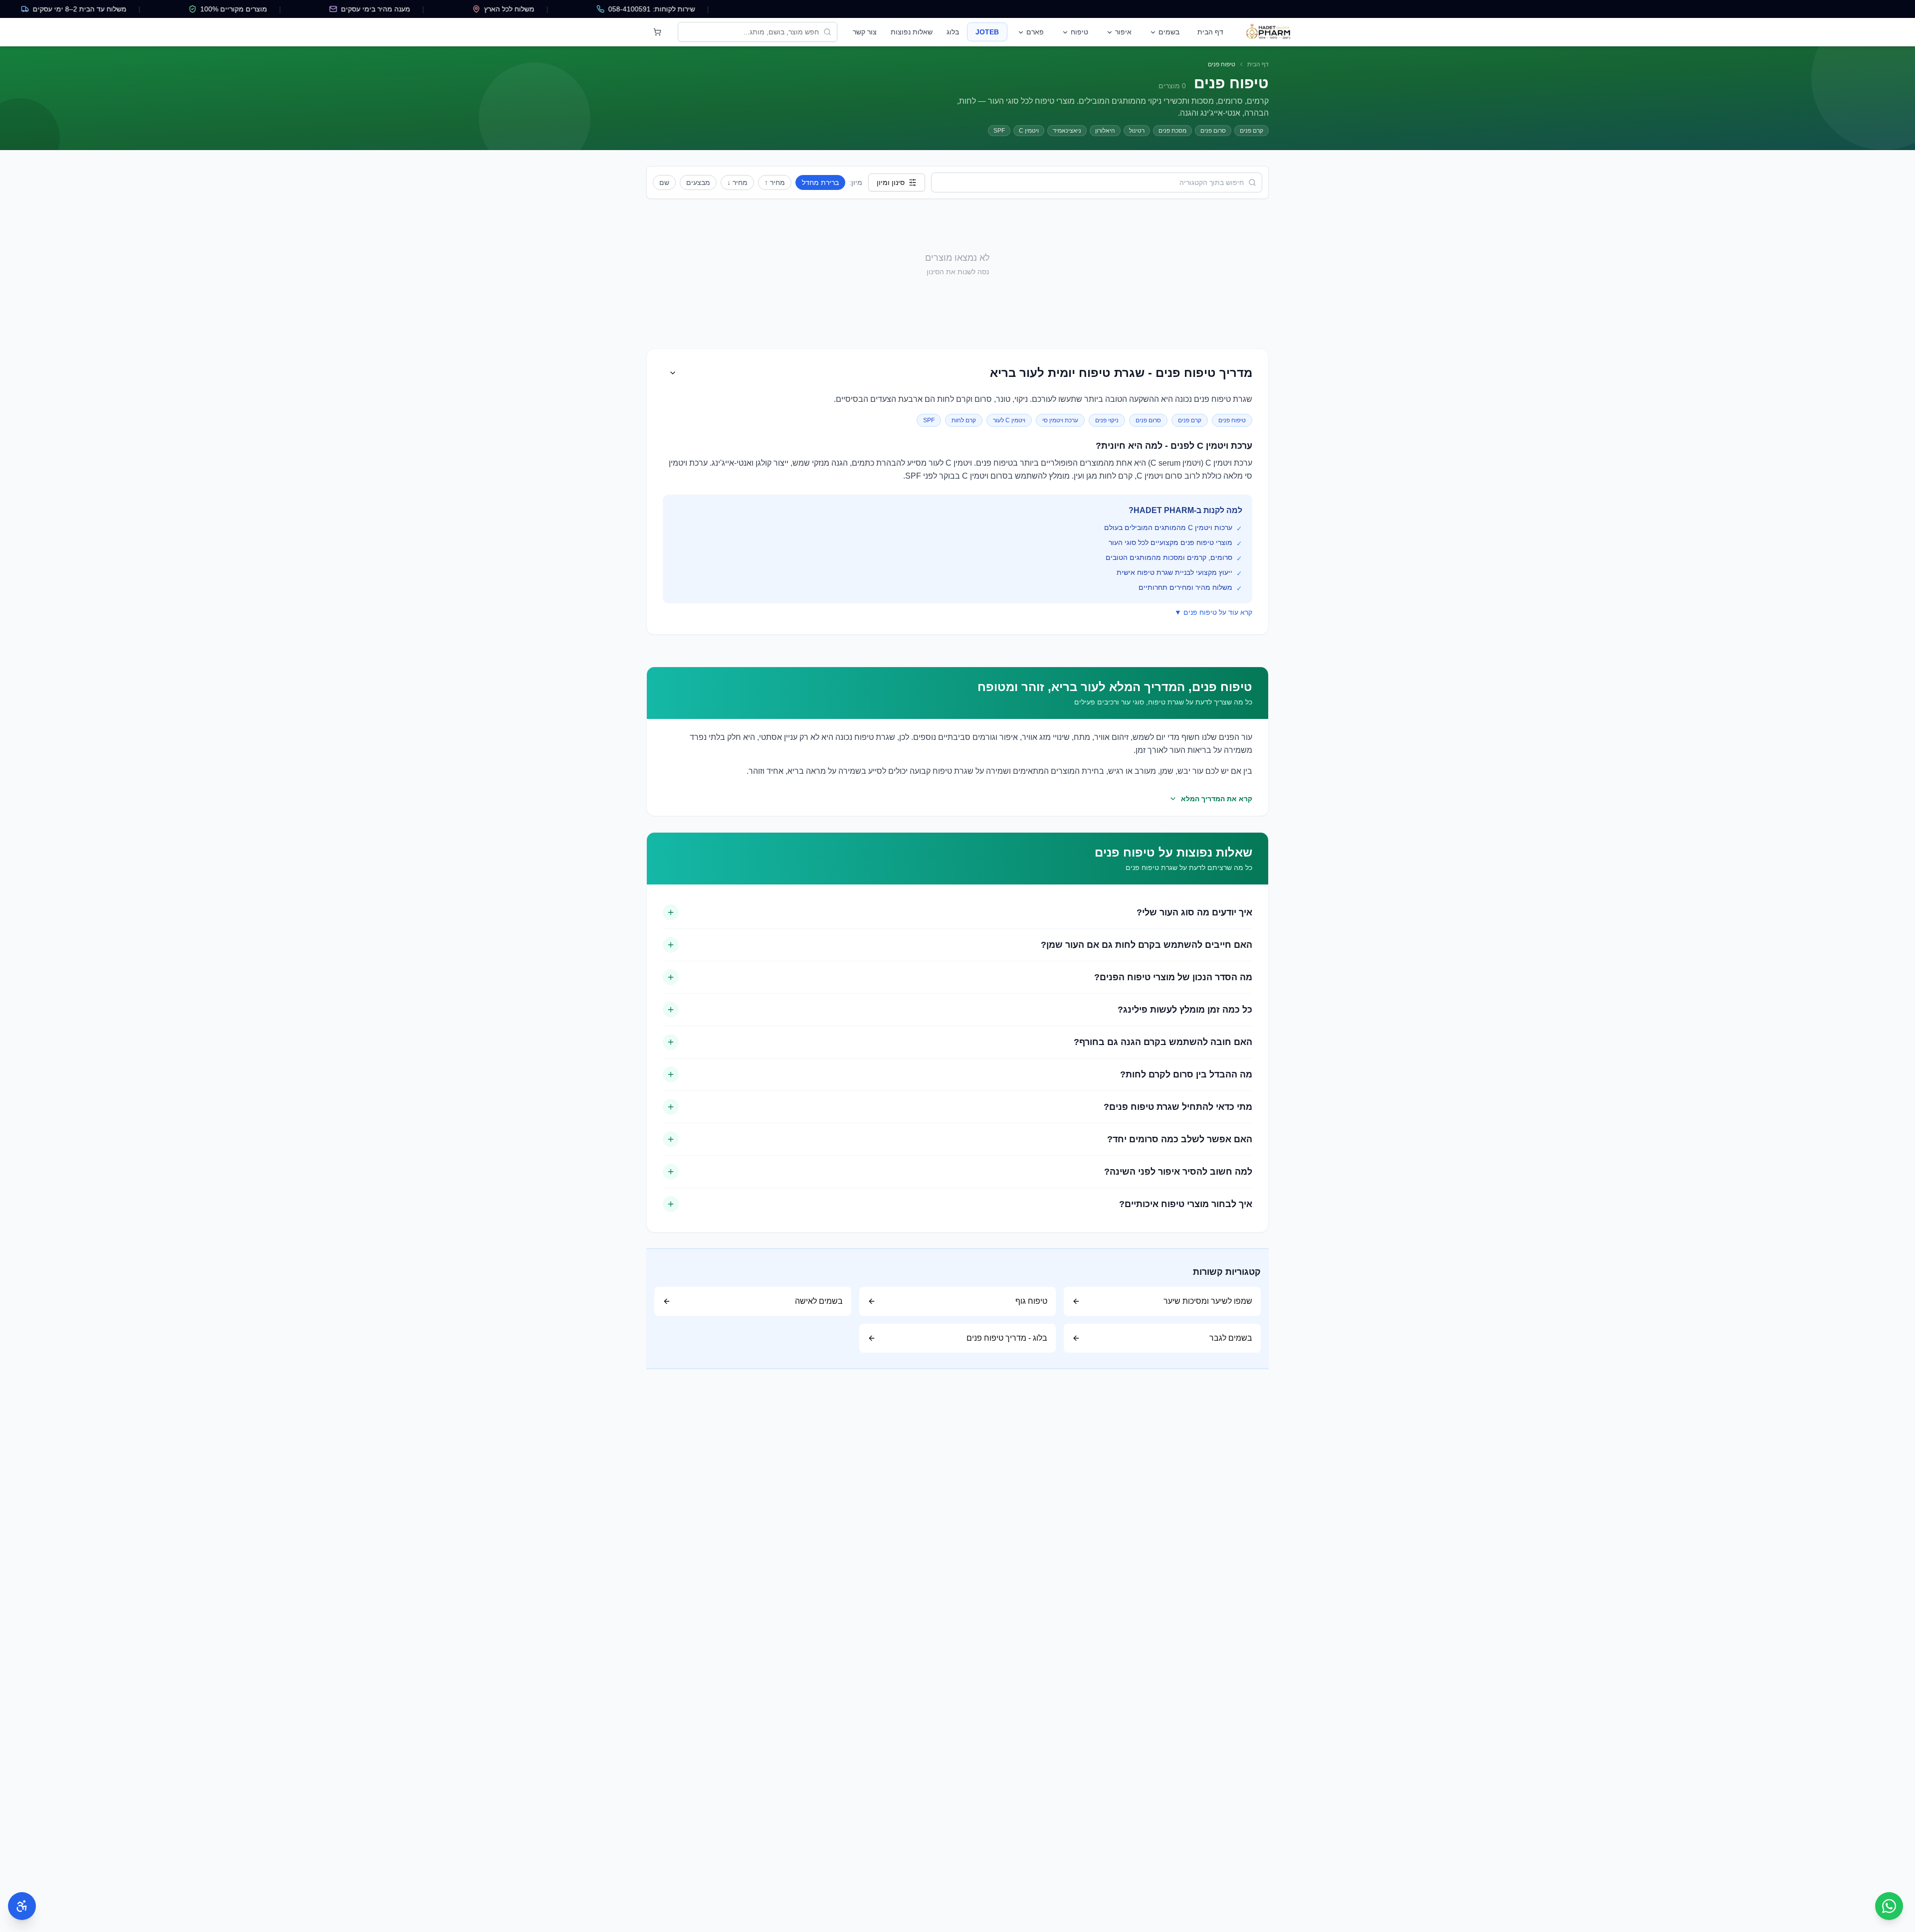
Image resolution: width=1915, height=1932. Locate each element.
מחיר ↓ (737, 182)
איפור (1123, 32)
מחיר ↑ (775, 182)
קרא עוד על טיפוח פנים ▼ (1213, 612)
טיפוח (1079, 32)
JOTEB (987, 32)
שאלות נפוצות (912, 32)
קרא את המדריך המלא (1217, 799)
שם (664, 182)
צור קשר (865, 32)
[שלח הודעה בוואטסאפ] (1889, 1906)
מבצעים (698, 182)
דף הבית (1210, 32)
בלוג (953, 32)
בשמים (1169, 32)
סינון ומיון (891, 182)
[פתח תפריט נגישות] (22, 1906)
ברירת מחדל (820, 182)
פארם (1035, 32)
